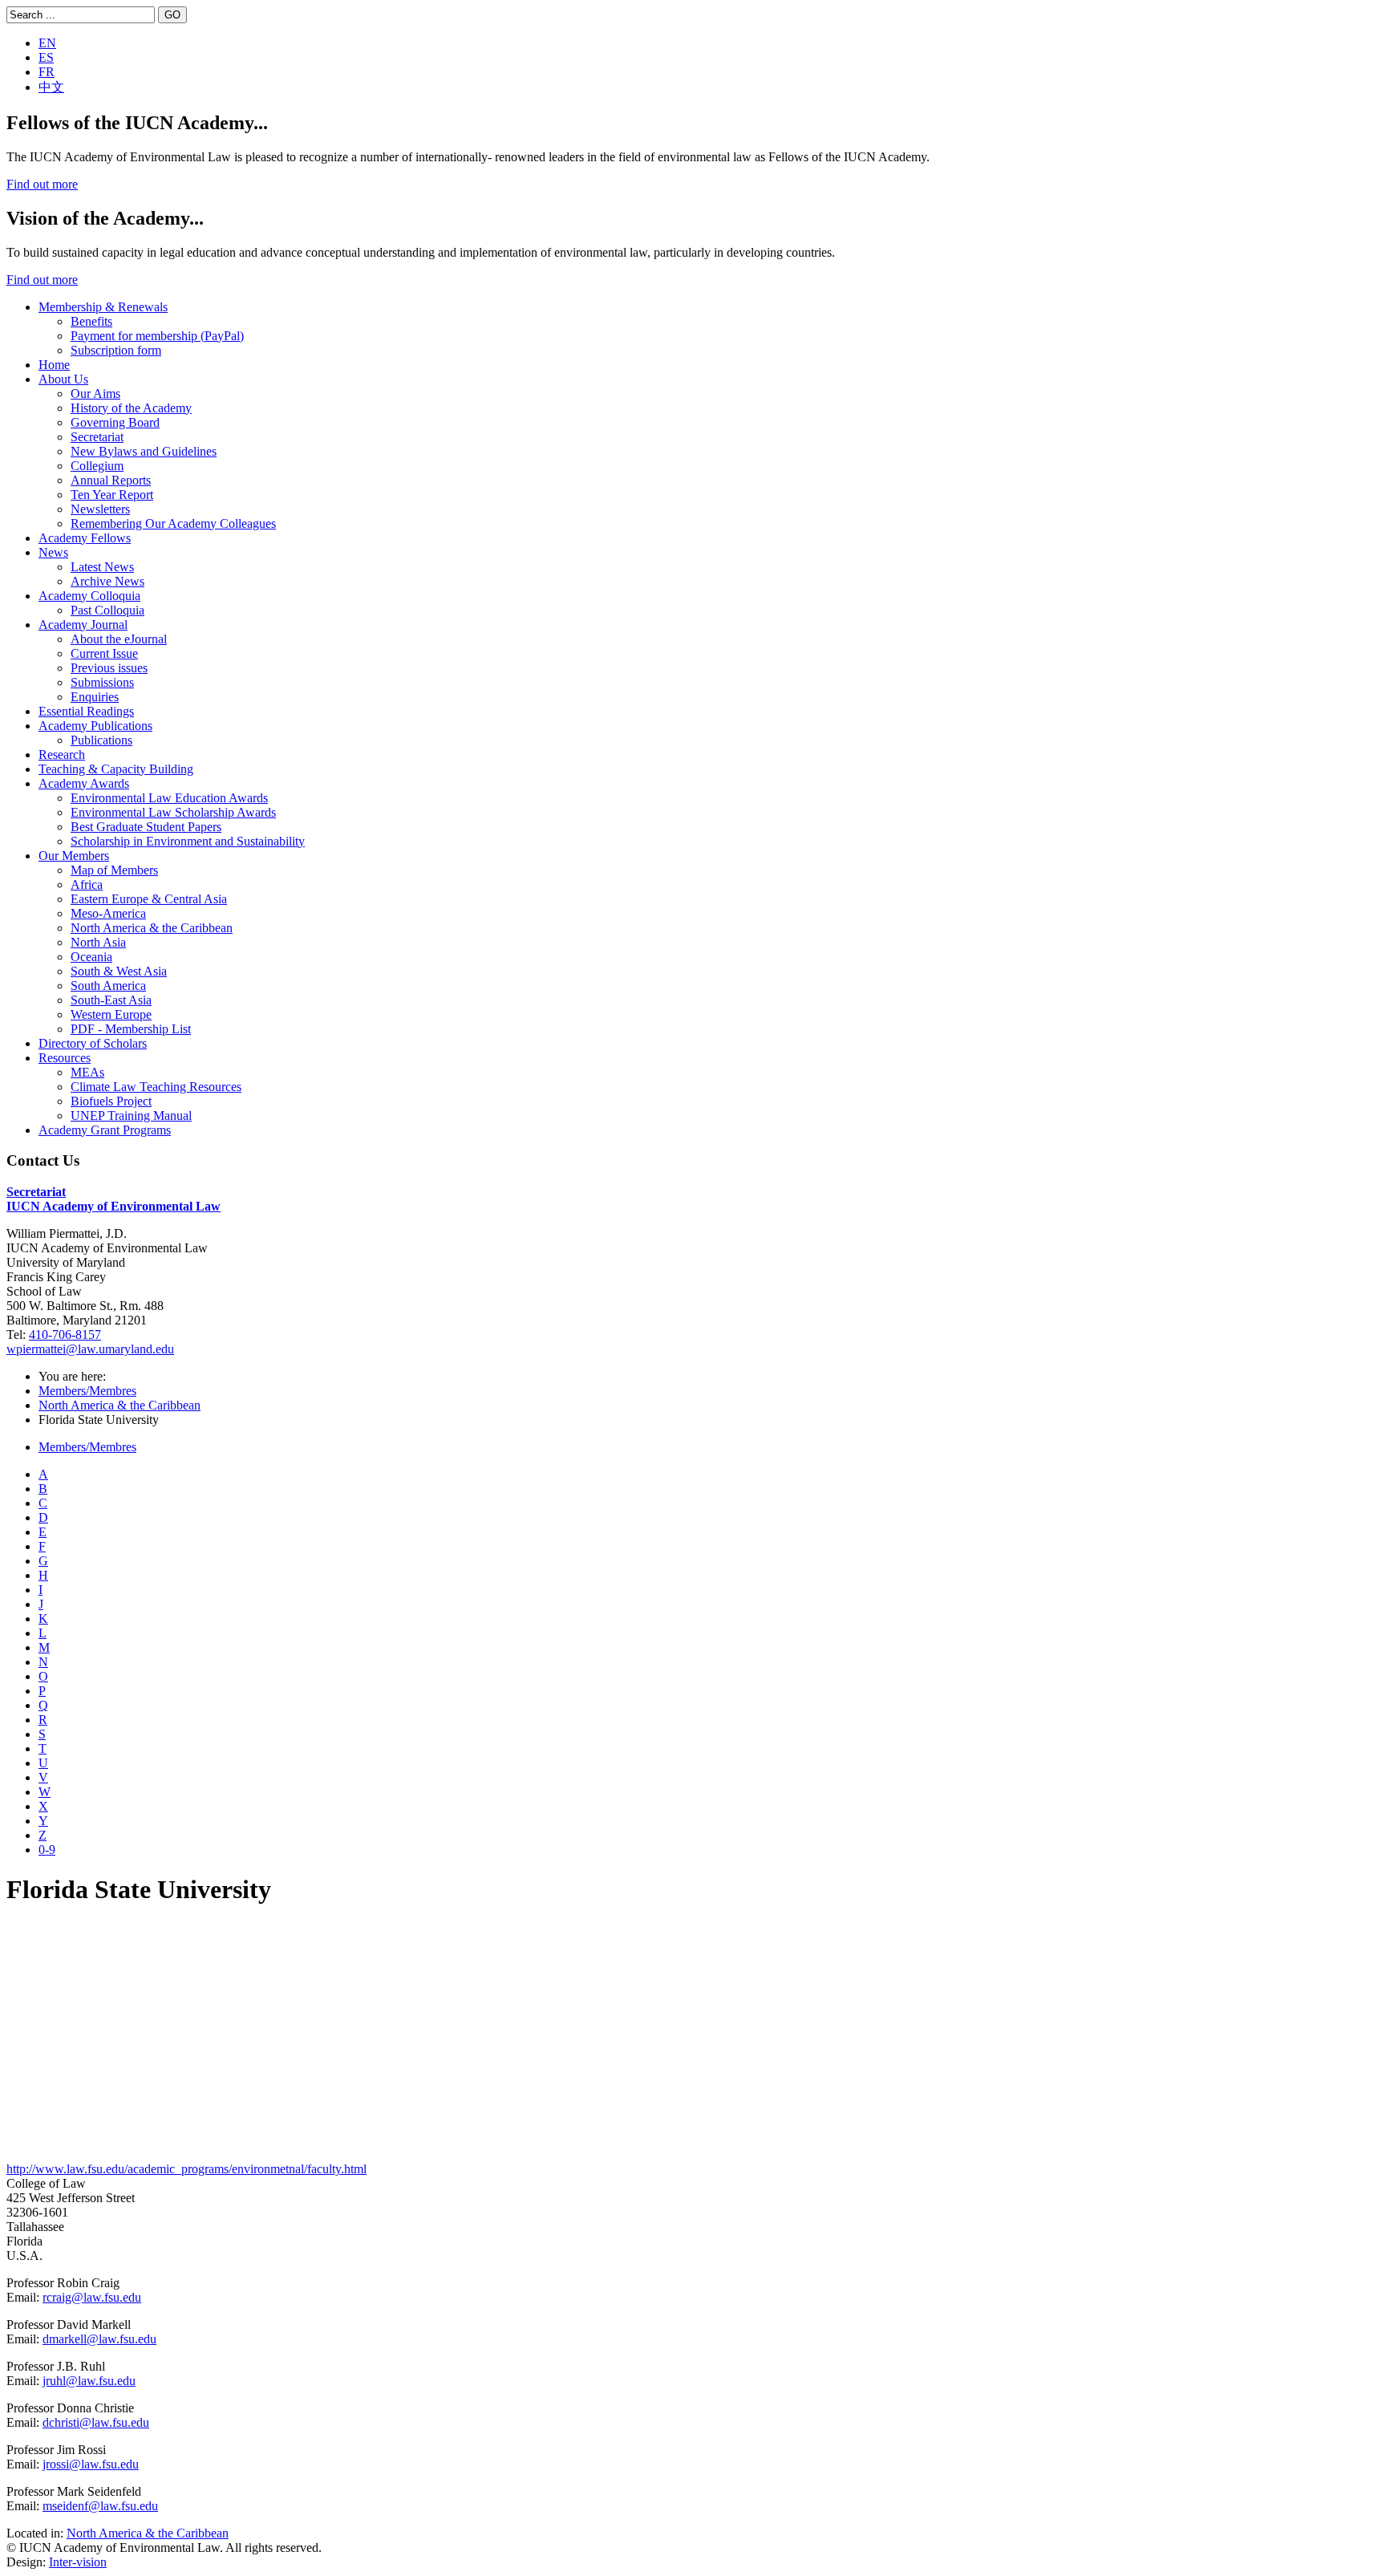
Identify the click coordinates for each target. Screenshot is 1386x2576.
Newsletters (100, 509)
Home (54, 365)
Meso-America (108, 913)
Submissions (102, 682)
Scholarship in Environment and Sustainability (188, 841)
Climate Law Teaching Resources (156, 1087)
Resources (65, 1058)
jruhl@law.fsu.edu (89, 2381)
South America (108, 986)
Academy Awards (84, 783)
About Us (63, 379)
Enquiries (95, 697)
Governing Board (115, 422)
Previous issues (109, 668)
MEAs (87, 1072)
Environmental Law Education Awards (169, 798)
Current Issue (104, 653)
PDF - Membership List (131, 1029)
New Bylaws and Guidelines (144, 451)
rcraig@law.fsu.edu (92, 2297)
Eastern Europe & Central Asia (149, 899)
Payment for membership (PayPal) (157, 336)
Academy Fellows (85, 538)
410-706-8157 (65, 1335)
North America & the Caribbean (152, 928)
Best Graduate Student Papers (146, 827)
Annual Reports (111, 480)
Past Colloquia (107, 610)
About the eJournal (119, 639)
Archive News (107, 581)
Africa (87, 884)
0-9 (47, 1850)
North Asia (98, 942)
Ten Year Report (112, 495)
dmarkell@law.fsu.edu (99, 2339)
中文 (51, 87)
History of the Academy (131, 408)
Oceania (91, 957)
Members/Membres (87, 1391)
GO (172, 15)
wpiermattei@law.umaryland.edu (90, 1349)
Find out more (42, 184)
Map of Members (114, 870)
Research (62, 755)
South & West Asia (119, 971)
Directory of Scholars (93, 1043)
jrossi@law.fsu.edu (91, 2464)
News (53, 552)
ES (46, 57)
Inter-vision (78, 2562)
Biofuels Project (111, 1101)
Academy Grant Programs (105, 1130)
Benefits (91, 321)
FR (47, 72)
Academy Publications (95, 726)
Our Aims (95, 393)
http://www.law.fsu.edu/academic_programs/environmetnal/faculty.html (186, 2169)
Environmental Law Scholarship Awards (173, 812)
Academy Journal (83, 625)
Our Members (74, 856)
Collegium (97, 466)
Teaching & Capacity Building (116, 769)
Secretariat (97, 437)
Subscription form (116, 350)
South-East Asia (111, 1000)
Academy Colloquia (89, 596)
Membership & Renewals (103, 307)
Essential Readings (86, 711)
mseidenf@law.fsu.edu (100, 2506)
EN (47, 43)
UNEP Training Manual (131, 1116)
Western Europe (111, 1014)
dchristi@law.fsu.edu (96, 2422)
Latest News (102, 567)
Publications (101, 740)
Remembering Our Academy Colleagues (173, 523)
